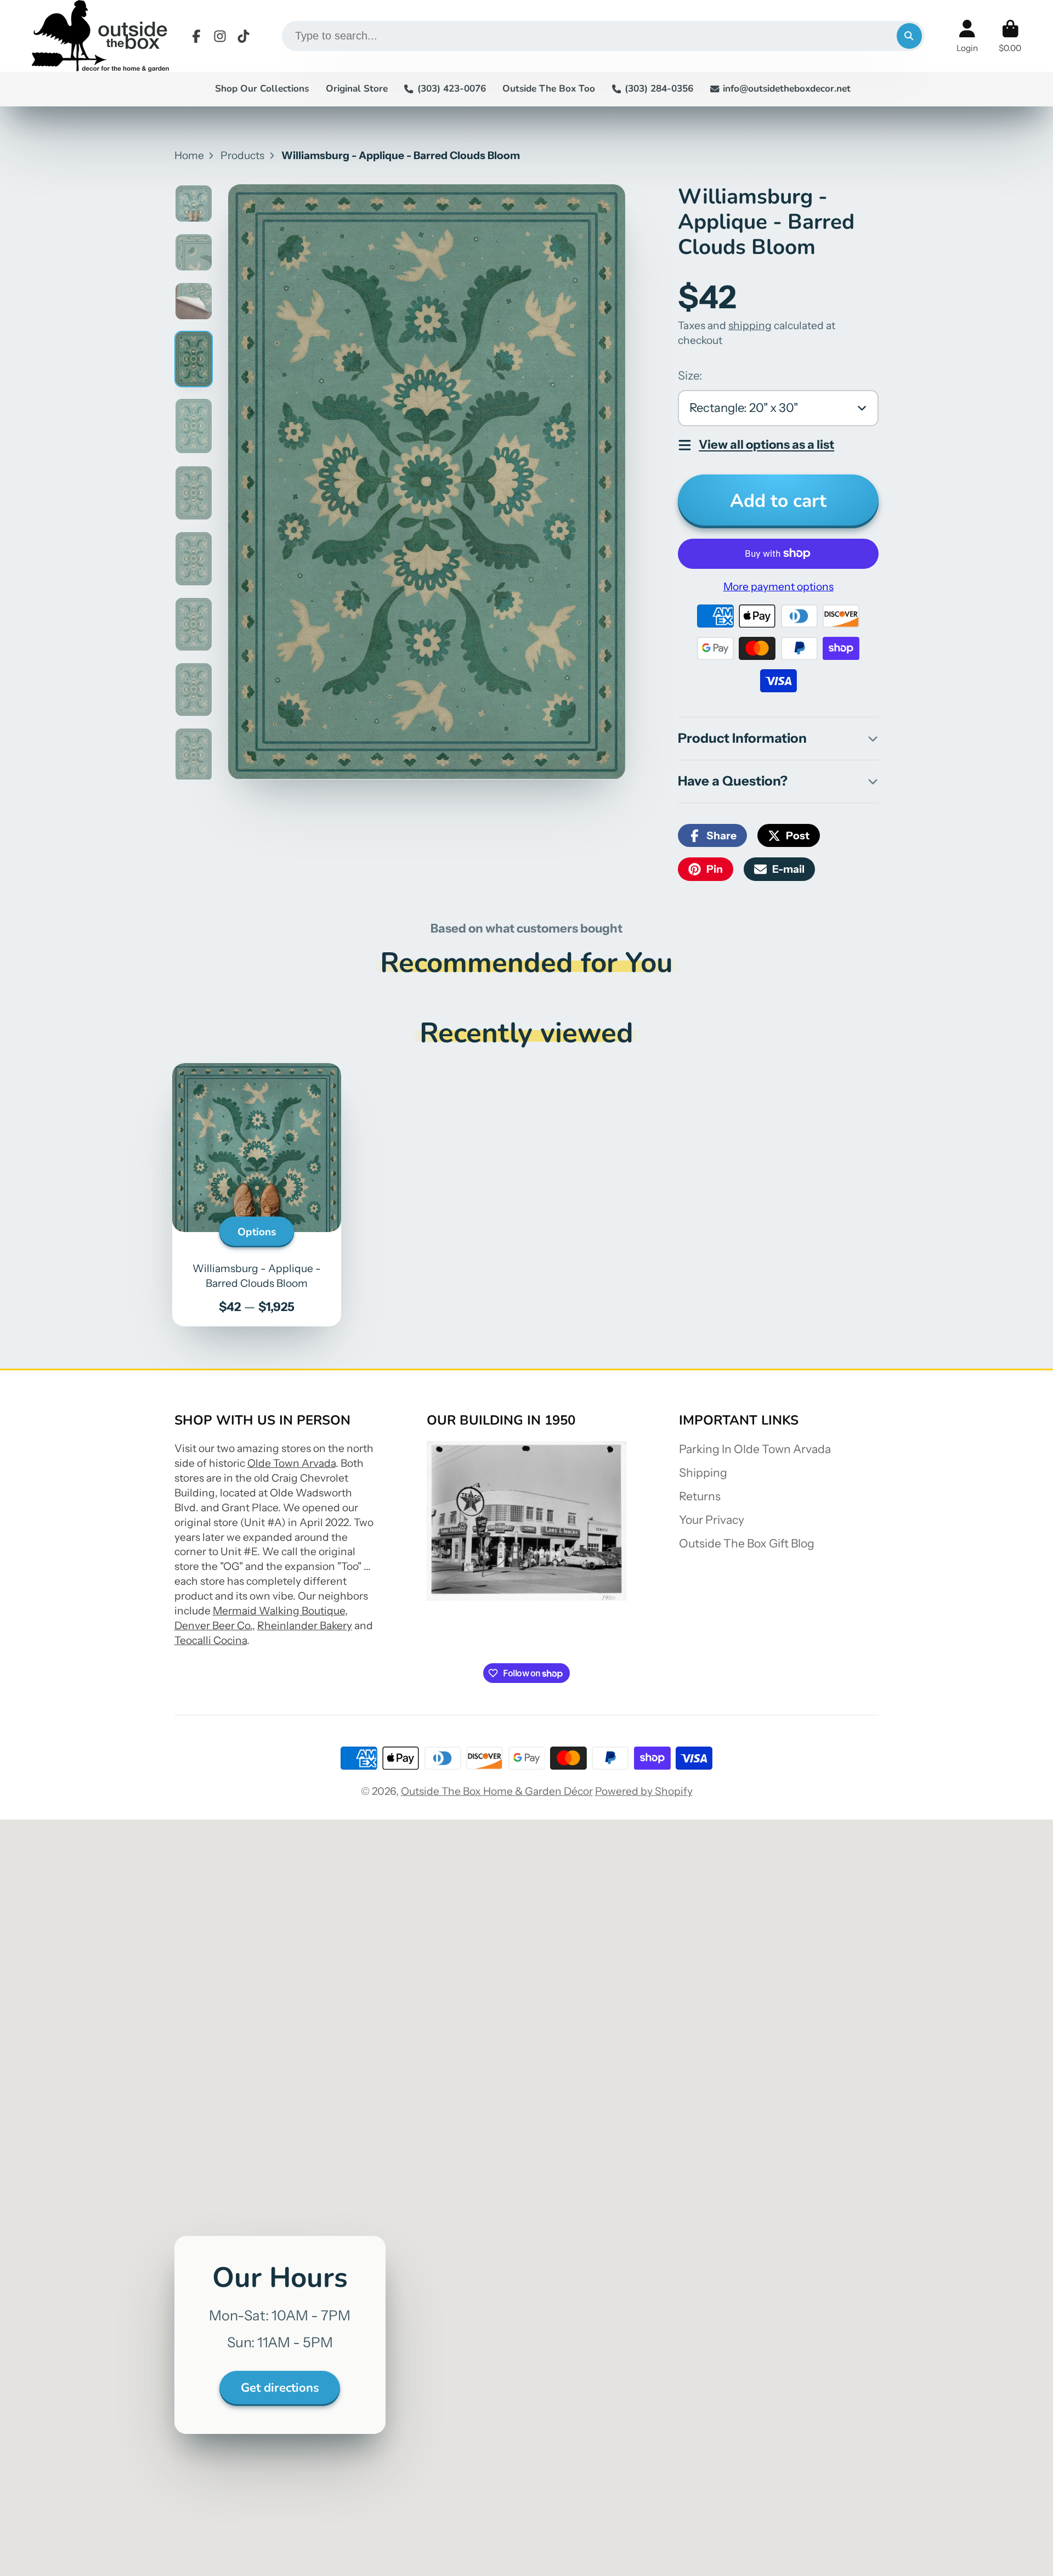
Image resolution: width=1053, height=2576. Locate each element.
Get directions (280, 2388)
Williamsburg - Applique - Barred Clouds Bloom (257, 1195)
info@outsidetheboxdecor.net (787, 89)
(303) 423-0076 (451, 89)
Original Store (357, 89)
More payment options (779, 586)
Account (967, 36)
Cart (1010, 36)
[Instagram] (220, 36)
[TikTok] (244, 36)
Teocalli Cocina (211, 1640)
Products (242, 155)
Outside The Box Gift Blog (747, 1543)
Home (189, 155)
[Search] (909, 36)
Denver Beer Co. (213, 1625)
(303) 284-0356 (659, 89)
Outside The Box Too (549, 89)
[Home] (100, 36)
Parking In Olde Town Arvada (755, 1449)
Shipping (703, 1473)
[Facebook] (196, 36)
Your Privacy (712, 1520)
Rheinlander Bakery (305, 1625)
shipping (750, 325)
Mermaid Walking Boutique (279, 1611)
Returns (700, 1496)
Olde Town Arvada (291, 1463)
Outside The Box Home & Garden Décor (497, 1791)
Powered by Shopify (644, 1791)
